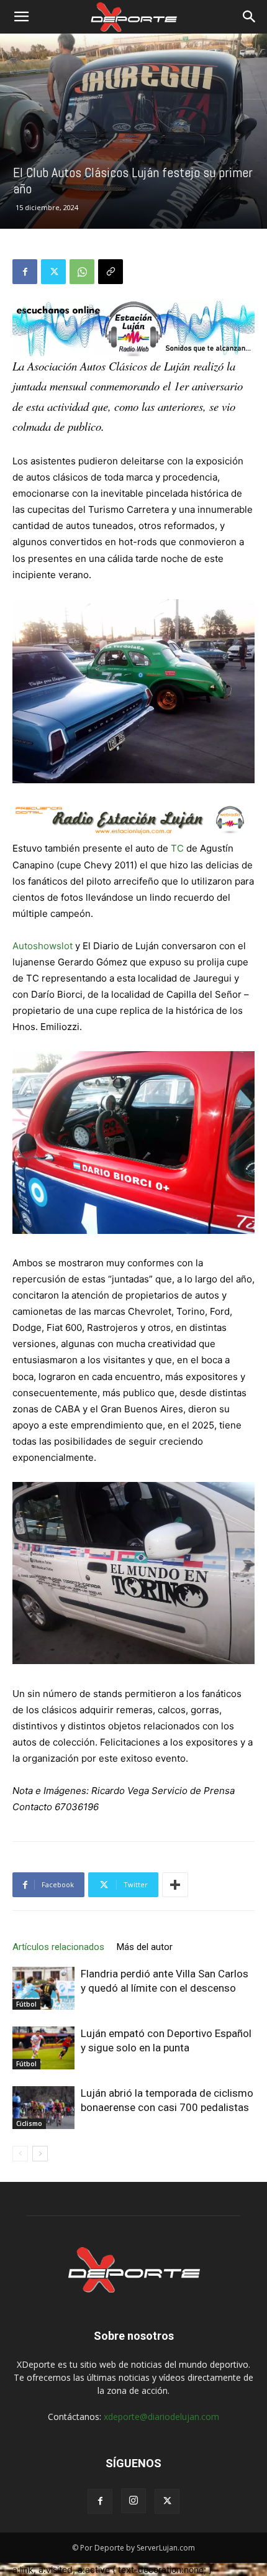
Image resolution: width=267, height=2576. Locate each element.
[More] (175, 1885)
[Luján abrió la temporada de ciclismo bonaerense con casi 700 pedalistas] (43, 2108)
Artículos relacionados (58, 1947)
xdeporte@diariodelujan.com (161, 2417)
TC (177, 848)
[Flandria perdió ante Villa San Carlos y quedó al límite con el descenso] (43, 1988)
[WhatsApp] (82, 272)
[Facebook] (25, 272)
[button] (21, 17)
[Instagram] (133, 2501)
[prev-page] (20, 2154)
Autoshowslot (43, 946)
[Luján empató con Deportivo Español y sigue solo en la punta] (43, 2048)
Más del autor (145, 1947)
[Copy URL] (111, 272)
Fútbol (26, 2004)
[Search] (250, 17)
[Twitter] (53, 272)
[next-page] (40, 2154)
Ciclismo (29, 2123)
